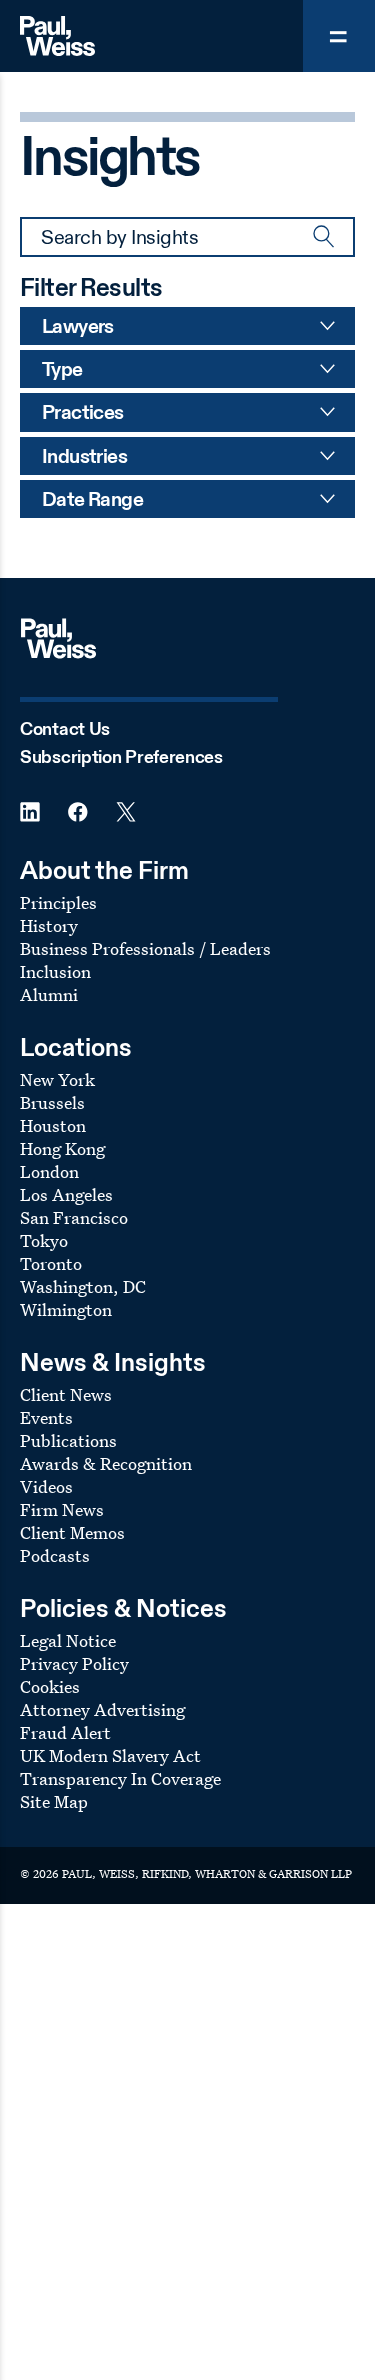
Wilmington (66, 1309)
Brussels (52, 1102)
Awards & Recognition (106, 1463)
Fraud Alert (65, 1732)
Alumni (49, 994)
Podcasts (55, 1555)
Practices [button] (83, 414)
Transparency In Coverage (120, 1778)
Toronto (51, 1263)
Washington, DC (83, 1286)
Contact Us (65, 730)
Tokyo (44, 1240)
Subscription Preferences (121, 758)
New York (57, 1079)
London (49, 1171)
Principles (58, 902)
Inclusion (55, 971)
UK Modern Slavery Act (110, 1755)
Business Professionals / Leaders (145, 948)
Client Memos (72, 1532)
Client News (66, 1394)
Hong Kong (62, 1148)
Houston (53, 1125)
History (49, 925)
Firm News (62, 1509)
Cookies (50, 1686)
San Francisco (74, 1217)
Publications (68, 1440)
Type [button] (62, 371)
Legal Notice (68, 1640)
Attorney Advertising (102, 1709)
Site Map (54, 1801)
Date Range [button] (92, 501)
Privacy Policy (74, 1663)
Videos (46, 1486)
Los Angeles (66, 1194)
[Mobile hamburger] (339, 36)
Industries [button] (84, 458)
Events (46, 1417)
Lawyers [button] (78, 328)
